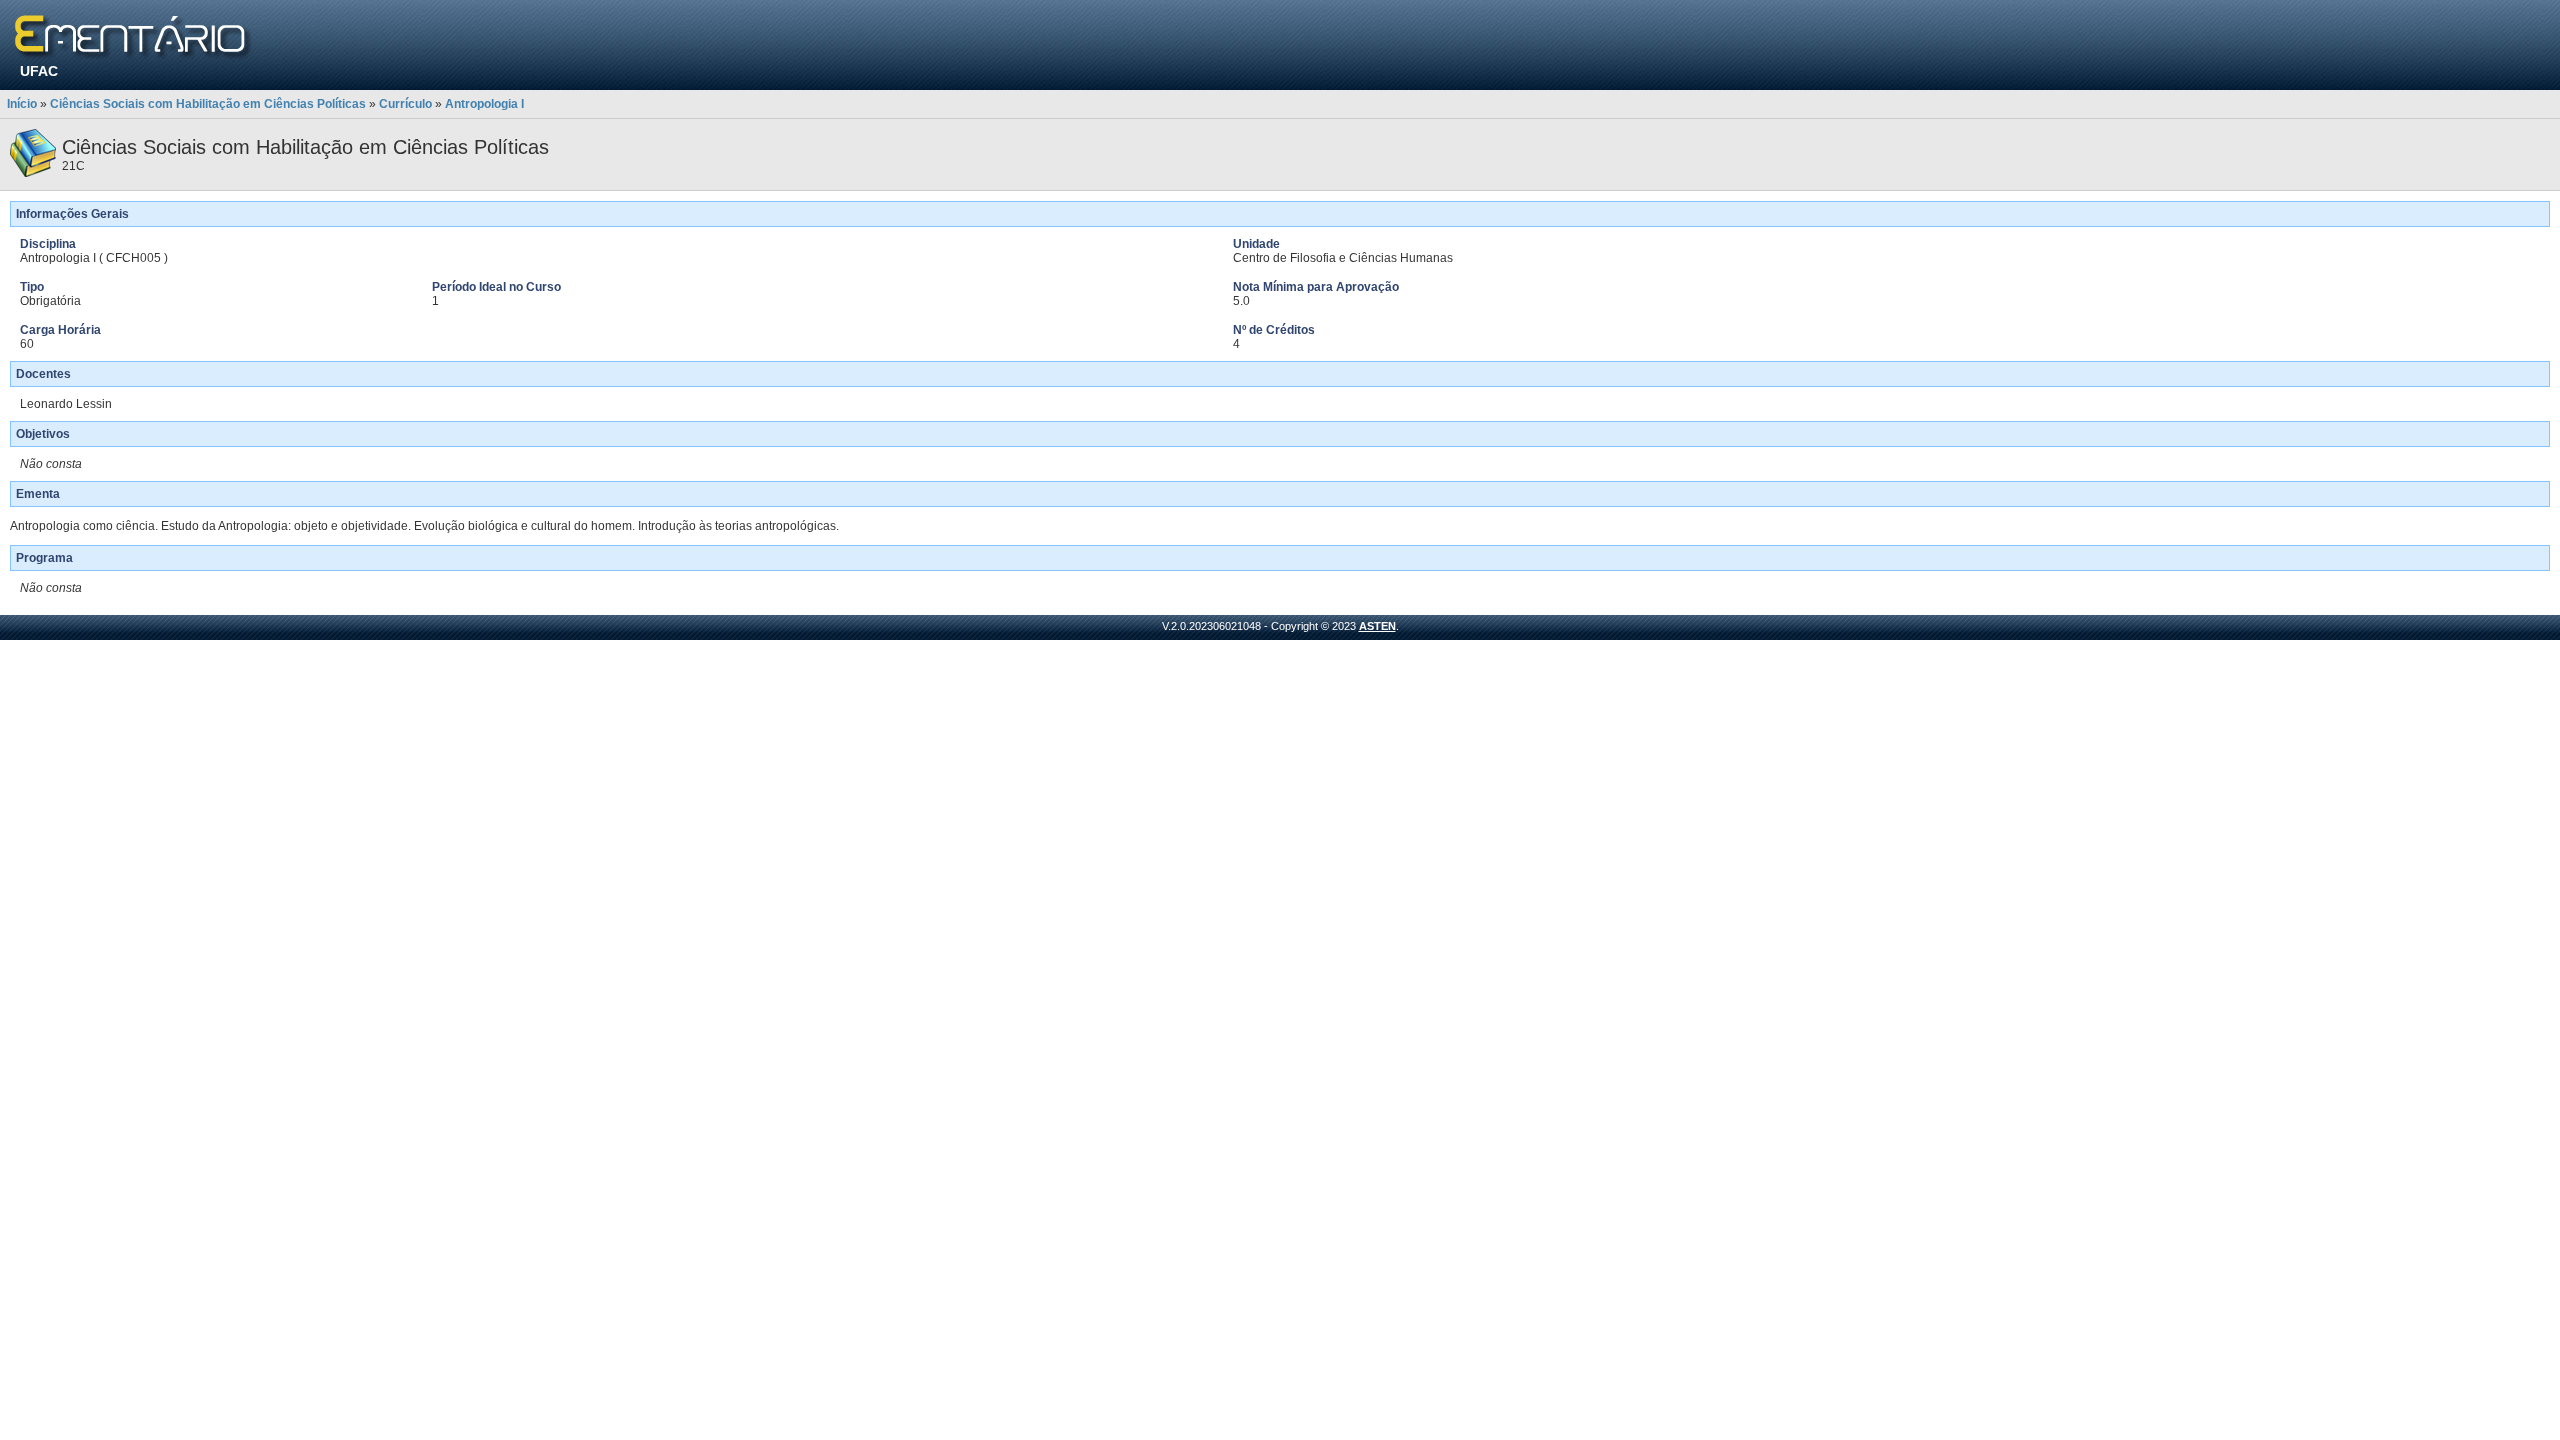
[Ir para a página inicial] (133, 37)
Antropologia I (484, 104)
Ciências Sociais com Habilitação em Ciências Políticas (208, 104)
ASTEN (1377, 626)
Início (22, 104)
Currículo (405, 104)
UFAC (39, 71)
